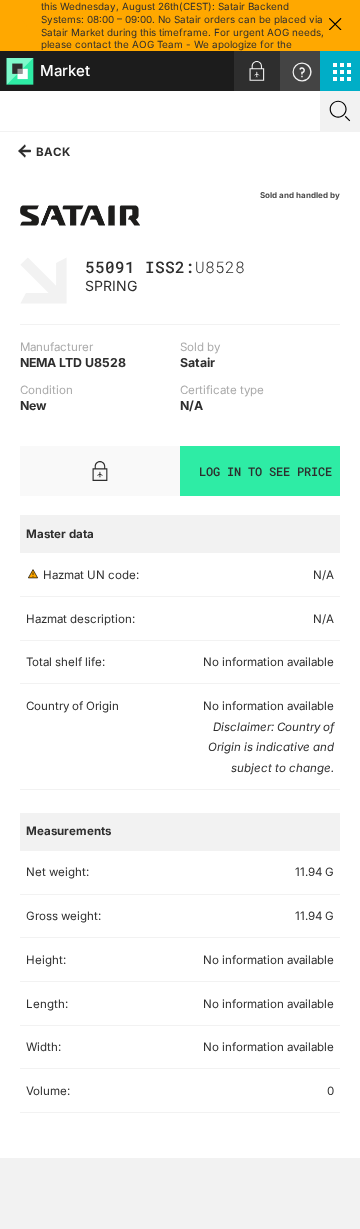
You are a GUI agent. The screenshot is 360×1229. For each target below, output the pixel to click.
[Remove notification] (335, 25)
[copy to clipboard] (255, 265)
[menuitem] (257, 71)
